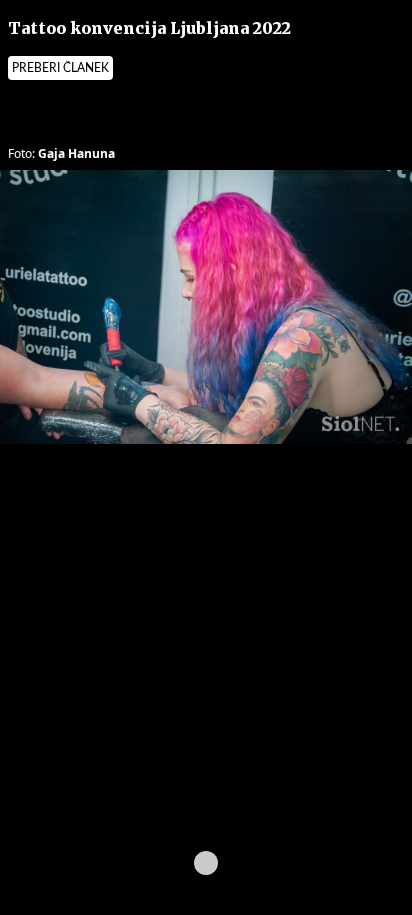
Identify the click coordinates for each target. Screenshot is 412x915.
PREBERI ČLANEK (60, 68)
